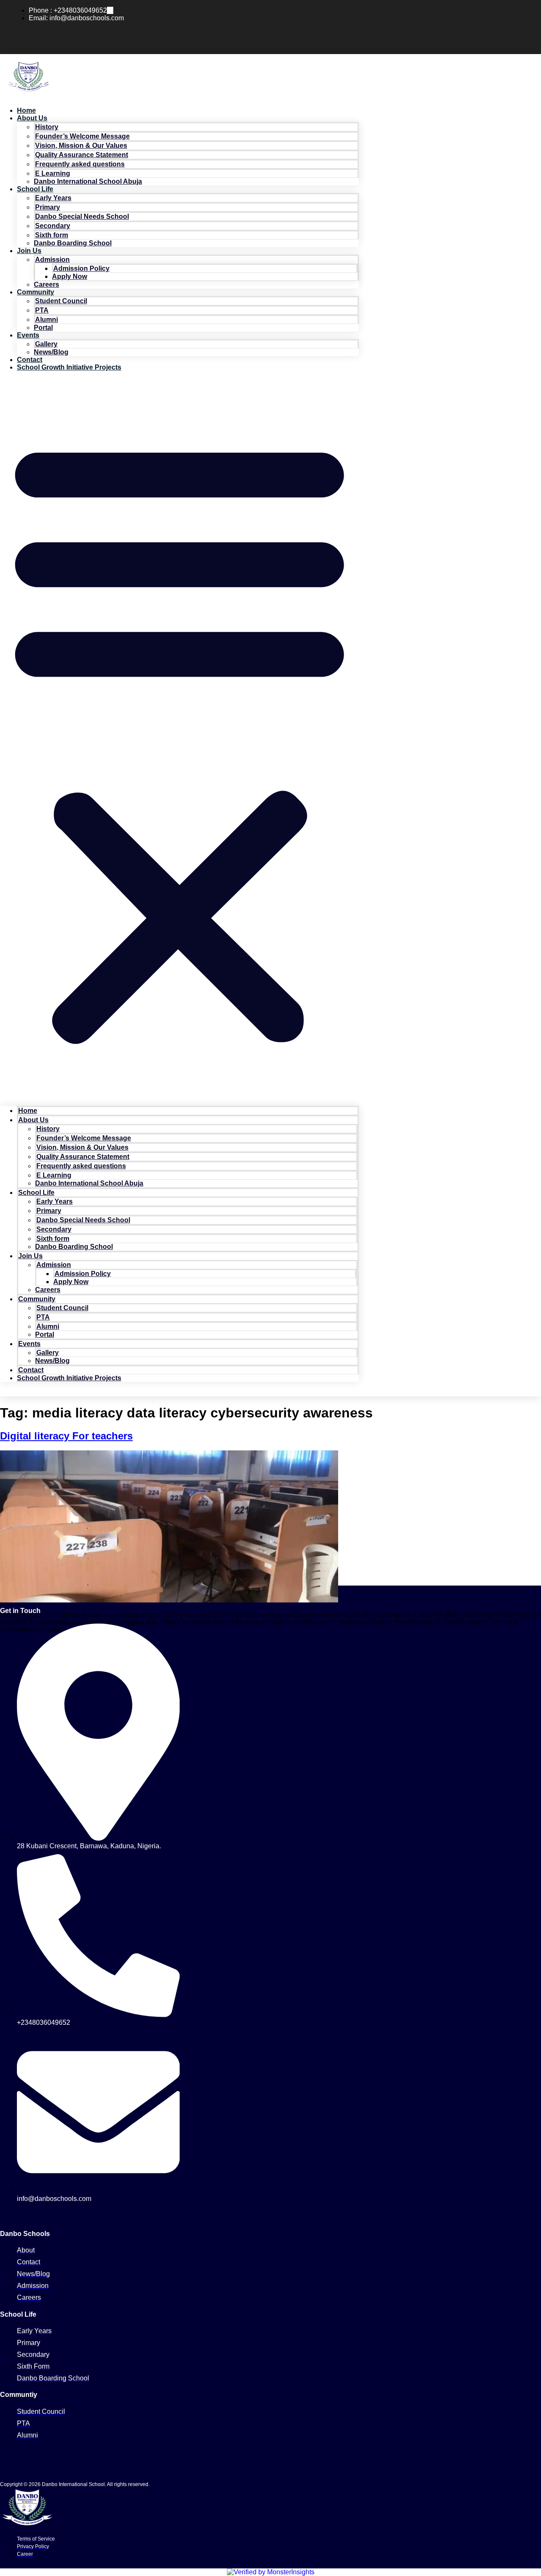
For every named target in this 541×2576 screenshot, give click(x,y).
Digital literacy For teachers (66, 1436)
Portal (43, 328)
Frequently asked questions (80, 164)
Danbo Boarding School (73, 243)
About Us (32, 118)
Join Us (29, 251)
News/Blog (51, 352)
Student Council (61, 301)
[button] (179, 739)
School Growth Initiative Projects (69, 367)
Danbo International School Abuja (88, 181)
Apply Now (70, 276)
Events (28, 335)
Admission (52, 260)
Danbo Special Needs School (82, 216)
